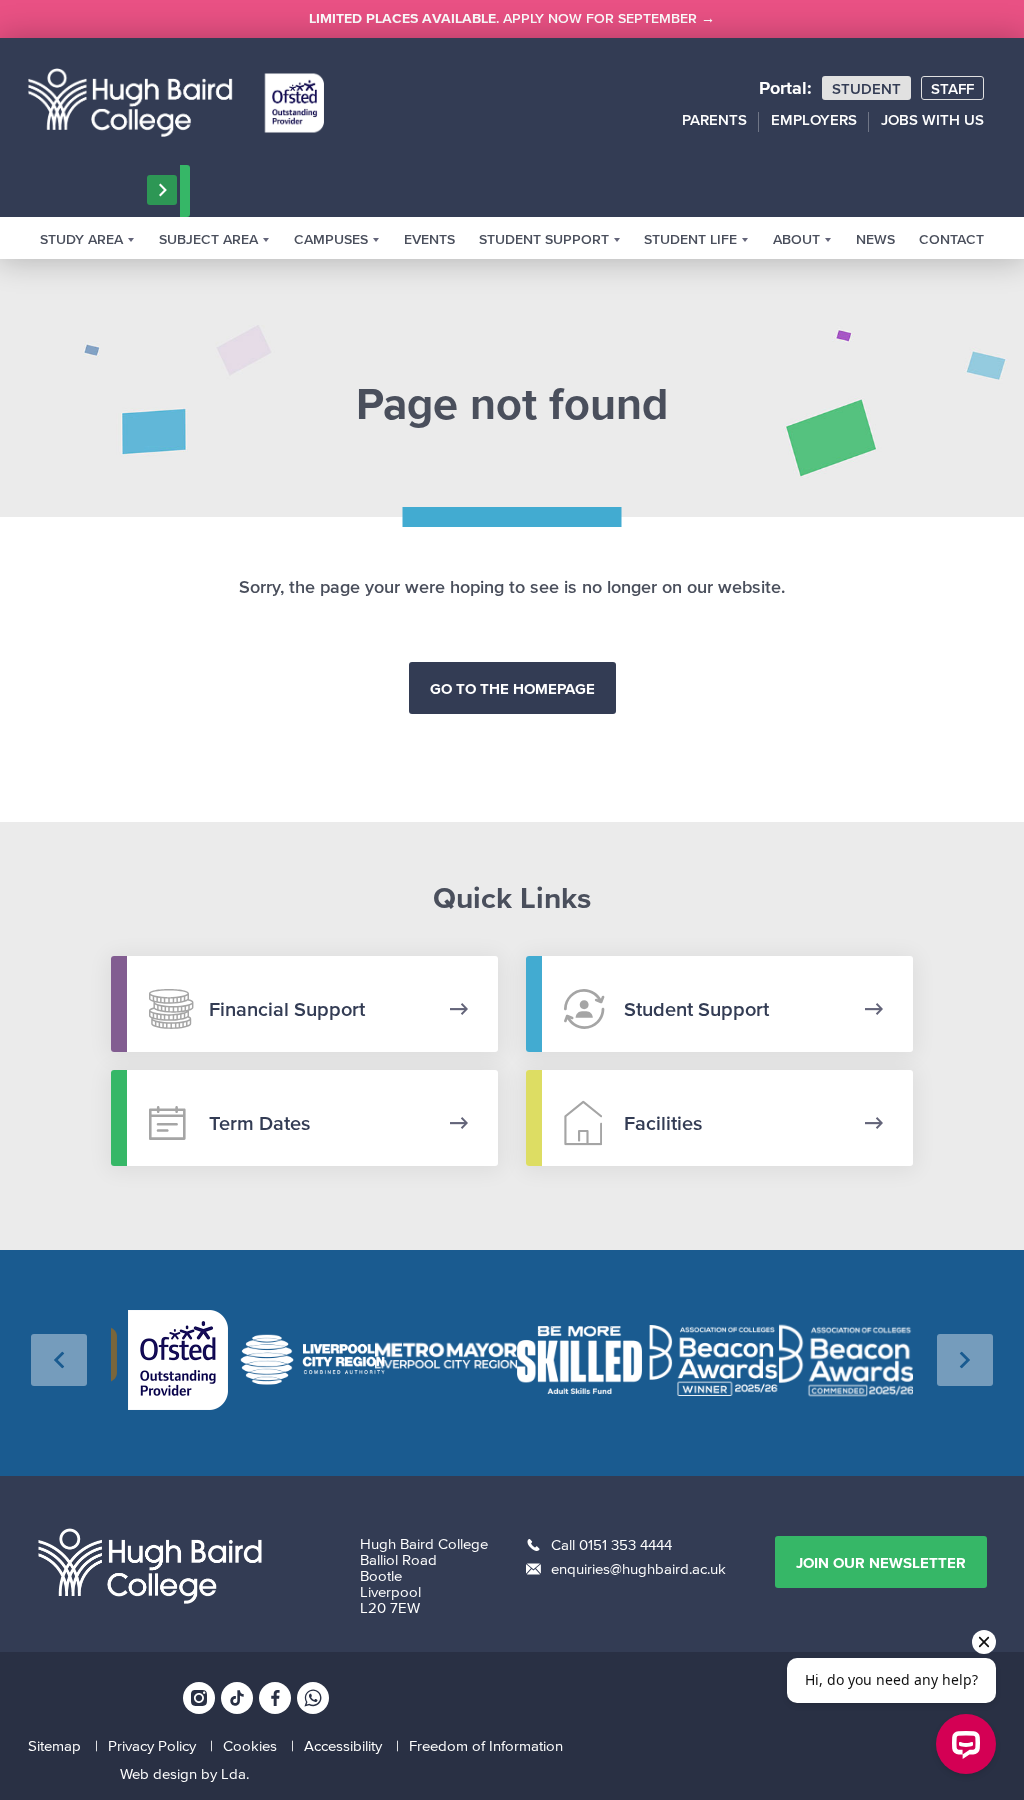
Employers (814, 119)
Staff (952, 88)
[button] (59, 1360)
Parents (714, 119)
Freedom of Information (486, 1745)
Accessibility (343, 1745)
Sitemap (54, 1745)
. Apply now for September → (512, 18)
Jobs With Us (932, 119)
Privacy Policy (152, 1745)
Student (866, 88)
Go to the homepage (512, 688)
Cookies (250, 1745)
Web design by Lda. (184, 1773)
